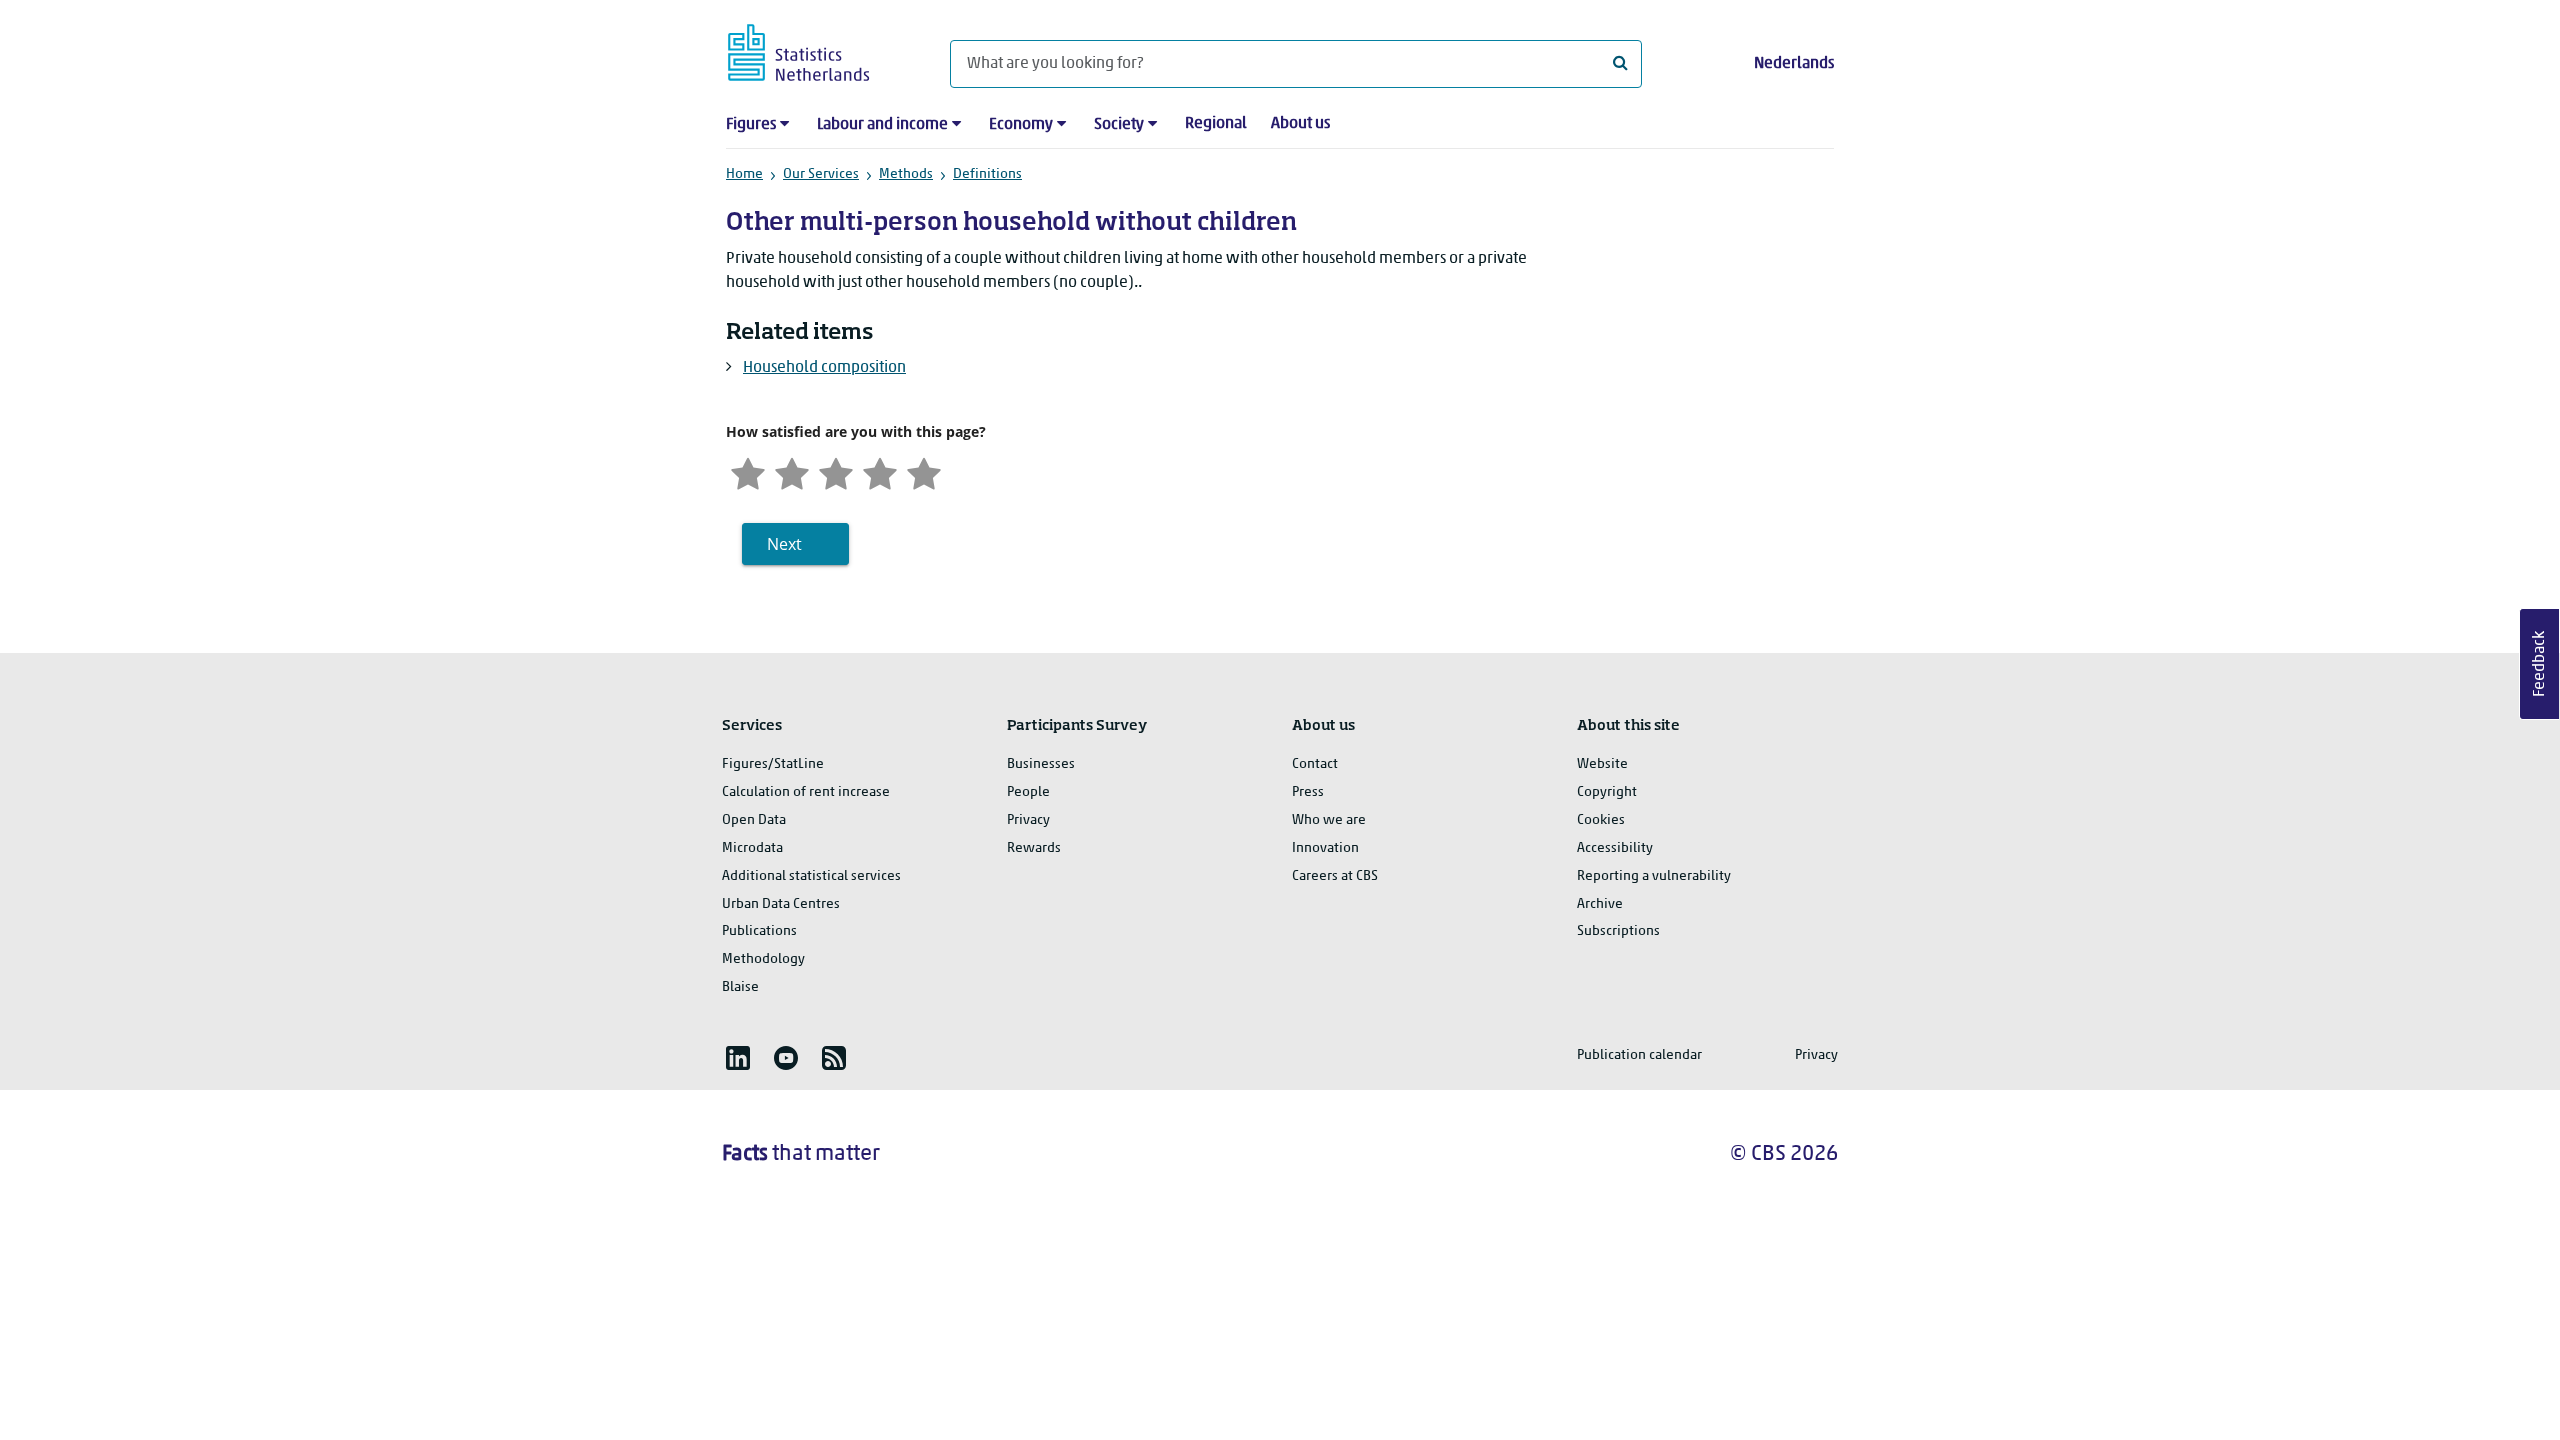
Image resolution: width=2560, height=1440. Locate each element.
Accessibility (1615, 848)
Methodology (763, 959)
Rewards (1034, 848)
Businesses (1041, 764)
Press (1308, 792)
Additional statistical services (811, 876)
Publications (759, 931)
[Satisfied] (880, 471)
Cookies (1601, 820)
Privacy (1028, 820)
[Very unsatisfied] (748, 471)
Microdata (752, 848)
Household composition (824, 368)
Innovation (1325, 848)
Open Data (754, 820)
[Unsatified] (792, 471)
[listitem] (738, 1058)
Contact (1315, 764)
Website (1602, 764)
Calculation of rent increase (806, 792)
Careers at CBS (1335, 876)
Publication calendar (1639, 1055)
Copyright (1607, 792)
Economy (1021, 125)
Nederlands (1794, 64)
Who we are (1329, 820)
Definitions (987, 174)
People (1028, 792)
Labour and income (882, 125)
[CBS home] (818, 49)
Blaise (740, 987)
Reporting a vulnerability (1654, 876)
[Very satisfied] (924, 471)
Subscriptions (1618, 931)
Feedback (2540, 664)
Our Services (821, 174)
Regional (1216, 124)
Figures (751, 125)
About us (1300, 124)
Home (744, 174)
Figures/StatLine (773, 764)
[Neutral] (836, 471)
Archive (1600, 904)
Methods (906, 174)
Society (1119, 125)
